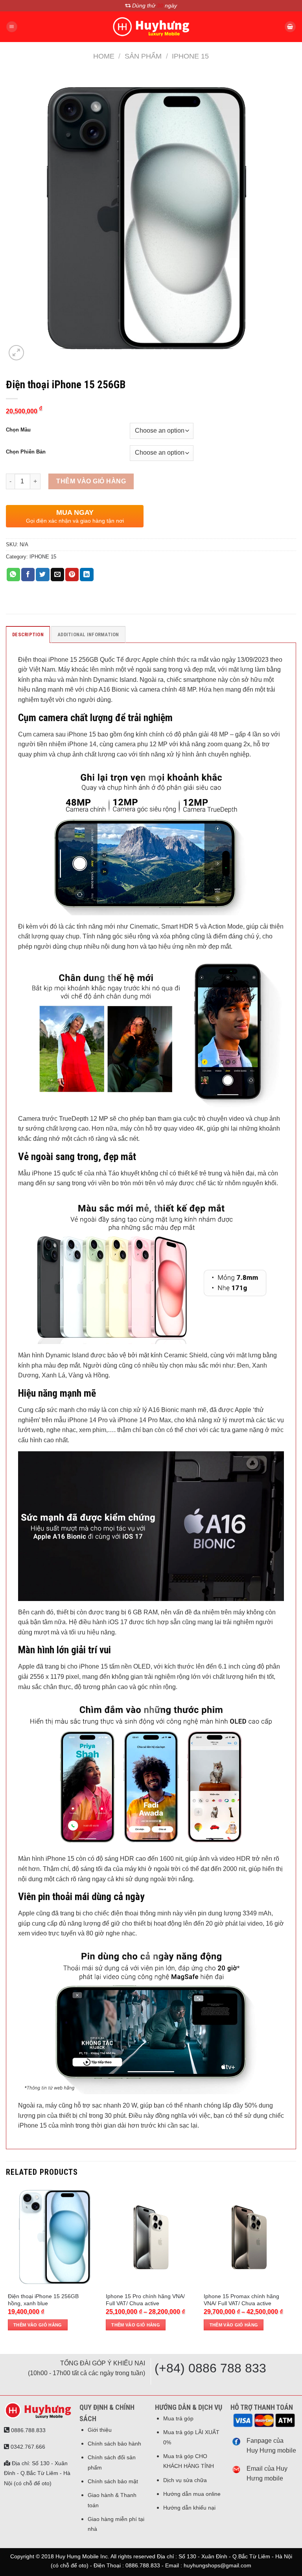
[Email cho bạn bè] (57, 575)
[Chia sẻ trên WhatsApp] (13, 575)
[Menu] (12, 27)
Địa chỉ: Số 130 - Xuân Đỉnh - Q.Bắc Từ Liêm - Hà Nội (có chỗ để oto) (37, 2473)
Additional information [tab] (88, 634)
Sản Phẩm (143, 56)
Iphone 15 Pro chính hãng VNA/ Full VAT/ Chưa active (145, 2300)
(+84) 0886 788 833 (210, 2368)
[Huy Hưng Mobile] (151, 27)
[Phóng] (16, 353)
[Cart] (290, 27)
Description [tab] (28, 634)
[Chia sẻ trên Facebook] (28, 575)
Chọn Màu (18, 430)
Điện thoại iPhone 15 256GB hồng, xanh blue (43, 2300)
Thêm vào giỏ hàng (91, 481)
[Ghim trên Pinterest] (72, 575)
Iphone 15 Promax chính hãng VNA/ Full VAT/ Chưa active (241, 2300)
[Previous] (8, 2264)
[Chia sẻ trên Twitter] (42, 575)
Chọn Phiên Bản (26, 452)
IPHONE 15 (190, 56)
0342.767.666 (27, 2447)
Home (104, 56)
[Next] (294, 2264)
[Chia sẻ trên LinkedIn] (87, 575)
